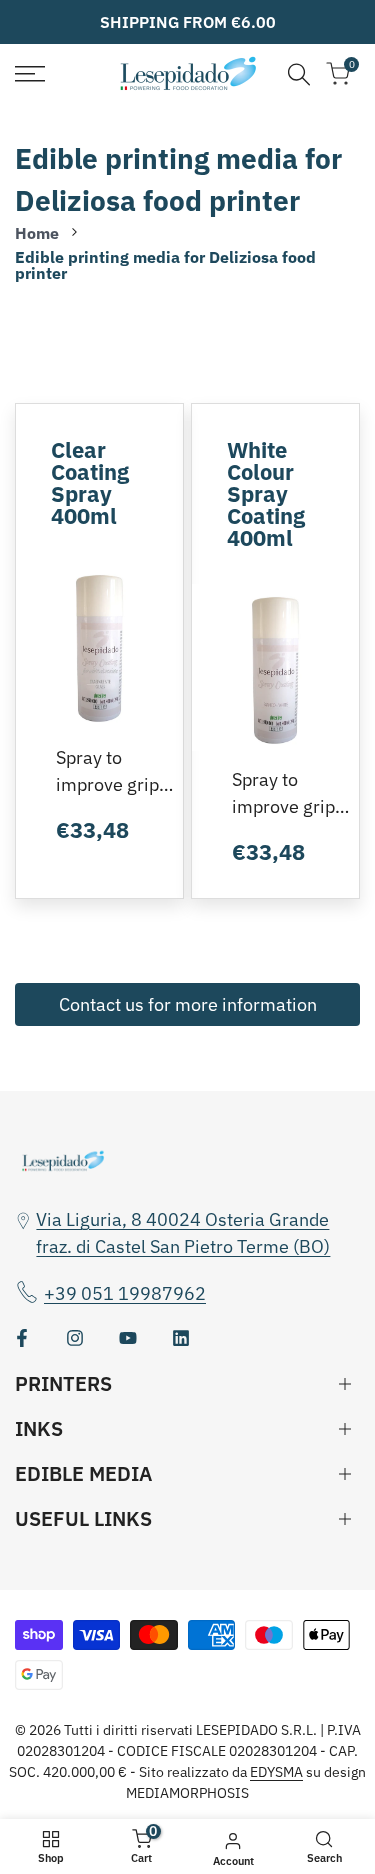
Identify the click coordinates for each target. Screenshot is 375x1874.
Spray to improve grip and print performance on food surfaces (108, 772)
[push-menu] (30, 74)
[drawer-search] (299, 74)
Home (37, 233)
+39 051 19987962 (125, 1293)
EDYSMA (276, 1772)
